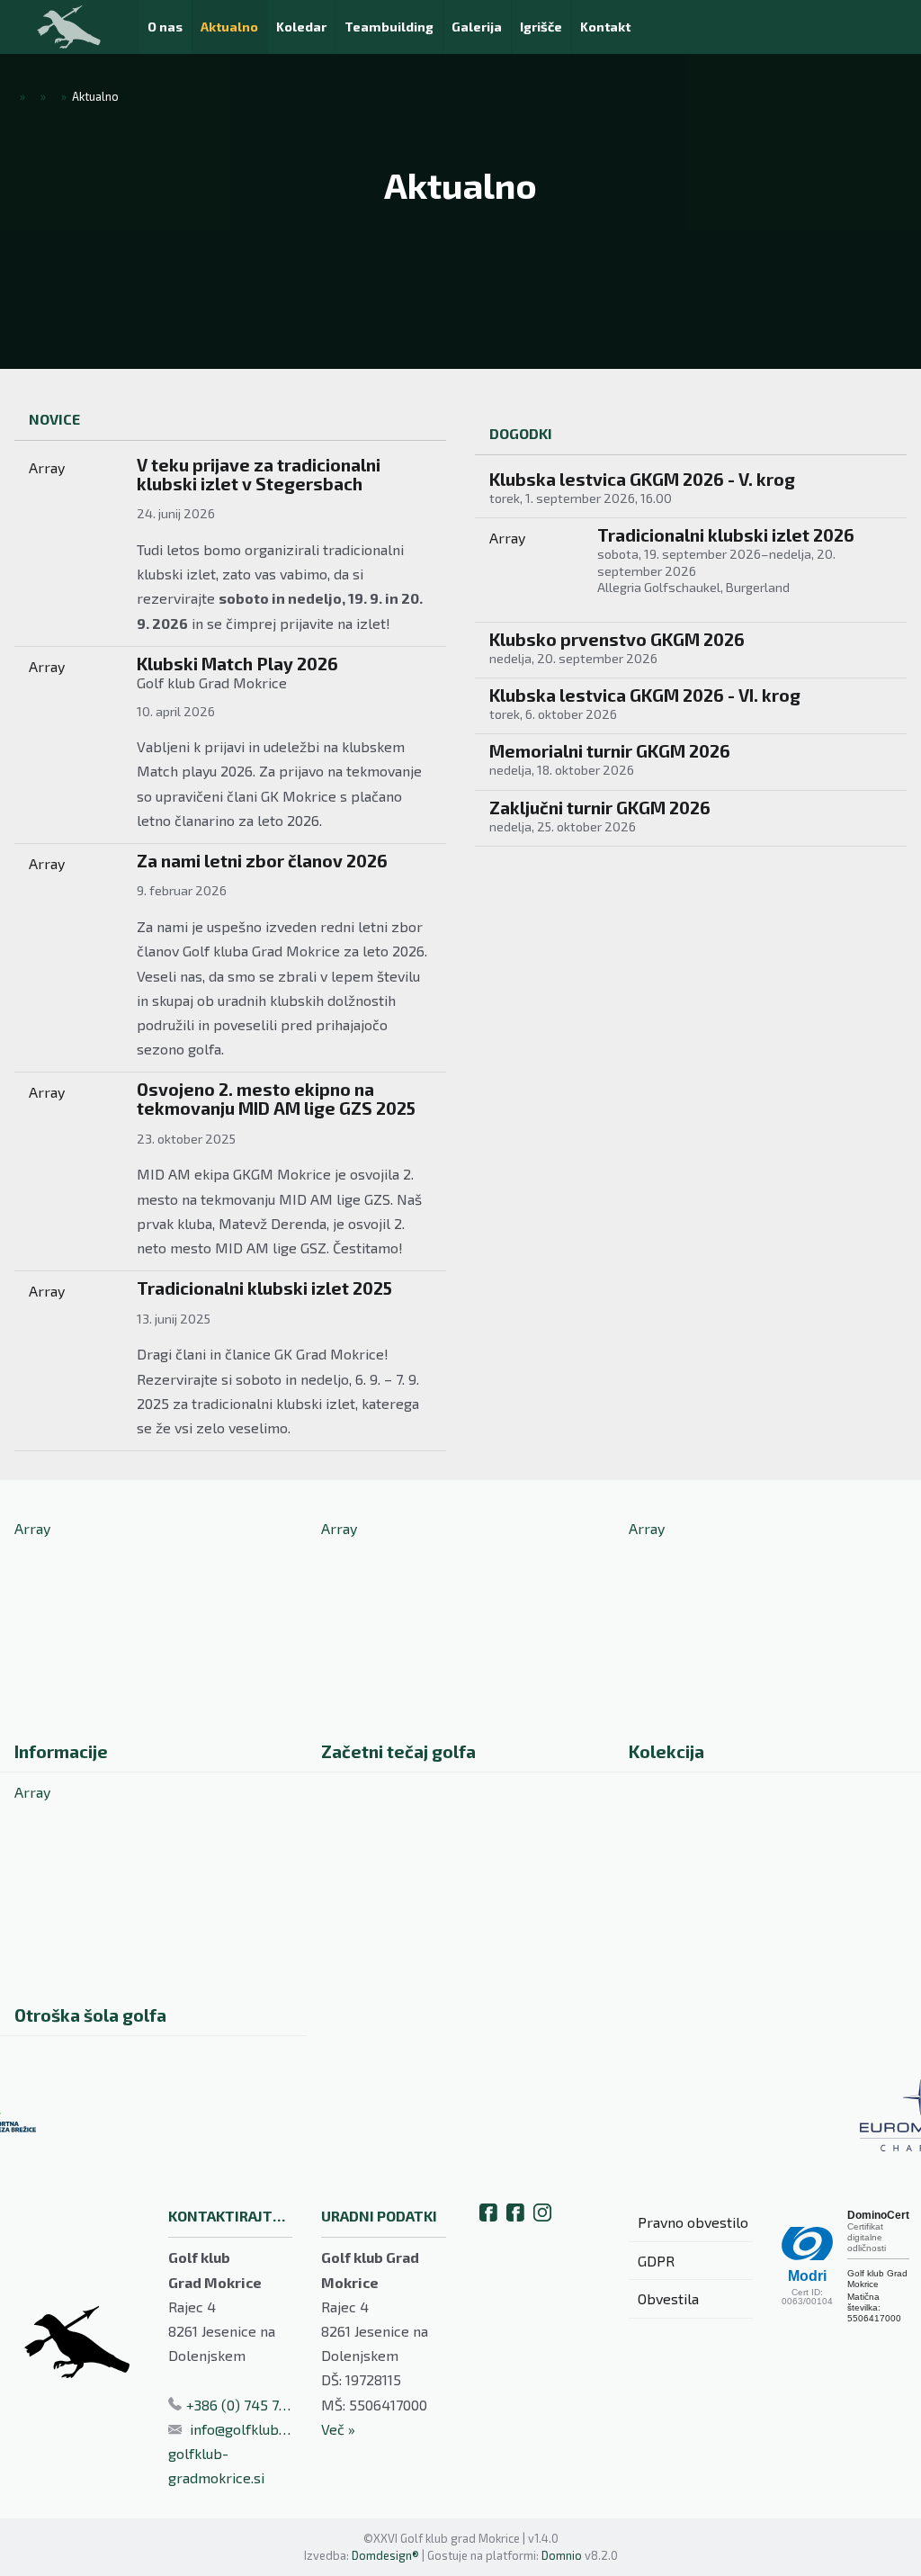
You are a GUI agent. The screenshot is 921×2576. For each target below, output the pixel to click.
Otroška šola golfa (90, 2015)
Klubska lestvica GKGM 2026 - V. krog (642, 479)
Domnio (562, 2555)
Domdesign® (385, 2555)
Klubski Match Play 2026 (237, 664)
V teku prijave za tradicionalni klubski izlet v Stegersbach (259, 474)
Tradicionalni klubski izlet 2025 (264, 1288)
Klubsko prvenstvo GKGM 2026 (617, 639)
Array (47, 467)
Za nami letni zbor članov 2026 (262, 861)
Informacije (61, 1751)
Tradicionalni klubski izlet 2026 (726, 535)
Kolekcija (666, 1751)
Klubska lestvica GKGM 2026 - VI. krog (645, 695)
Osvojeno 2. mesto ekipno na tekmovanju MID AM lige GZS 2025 (276, 1099)
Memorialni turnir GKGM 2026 (610, 751)
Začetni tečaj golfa (398, 1751)
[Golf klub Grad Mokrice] (69, 27)
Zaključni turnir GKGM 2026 (600, 808)
